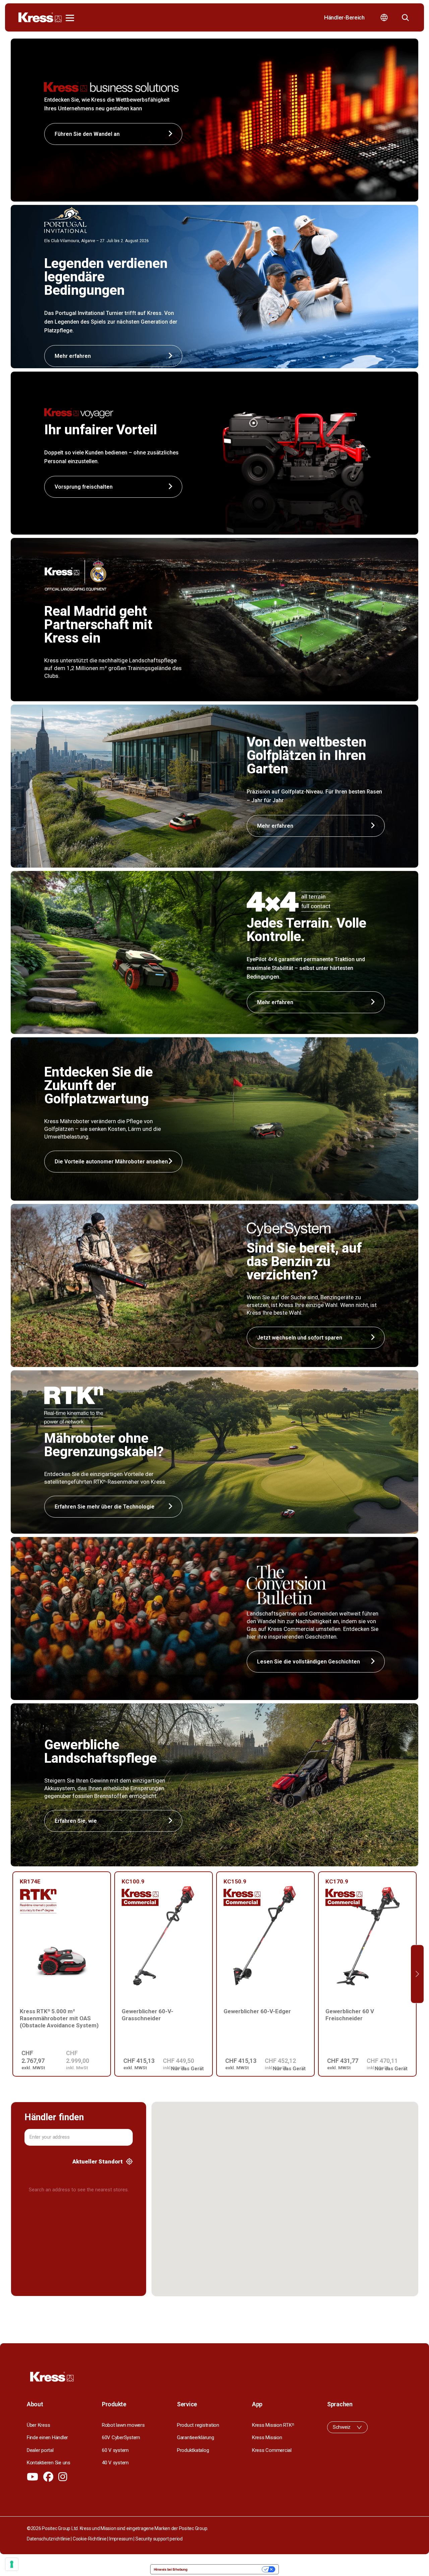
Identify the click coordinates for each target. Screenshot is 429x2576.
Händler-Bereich (344, 17)
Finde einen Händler (47, 2437)
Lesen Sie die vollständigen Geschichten (309, 1662)
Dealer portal (40, 2450)
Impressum (121, 2539)
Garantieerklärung (196, 2437)
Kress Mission (267, 2437)
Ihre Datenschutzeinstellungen (227, 2569)
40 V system (115, 2463)
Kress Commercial (272, 2450)
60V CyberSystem (121, 2437)
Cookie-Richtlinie (90, 2539)
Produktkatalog (193, 2450)
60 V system (115, 2450)
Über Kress (38, 2425)
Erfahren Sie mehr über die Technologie (105, 1507)
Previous (12, 1974)
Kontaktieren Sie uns (49, 2463)
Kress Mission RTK (273, 2425)
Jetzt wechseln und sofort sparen (300, 1338)
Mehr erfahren (275, 826)
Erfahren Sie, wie (76, 1821)
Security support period (159, 2539)
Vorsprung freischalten (84, 487)
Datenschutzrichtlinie (48, 2539)
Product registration (198, 2425)
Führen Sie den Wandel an (87, 134)
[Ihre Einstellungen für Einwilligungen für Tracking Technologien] (12, 2564)
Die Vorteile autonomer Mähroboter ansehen (111, 1162)
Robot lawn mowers (123, 2425)
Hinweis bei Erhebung (171, 2569)
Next (417, 1974)
